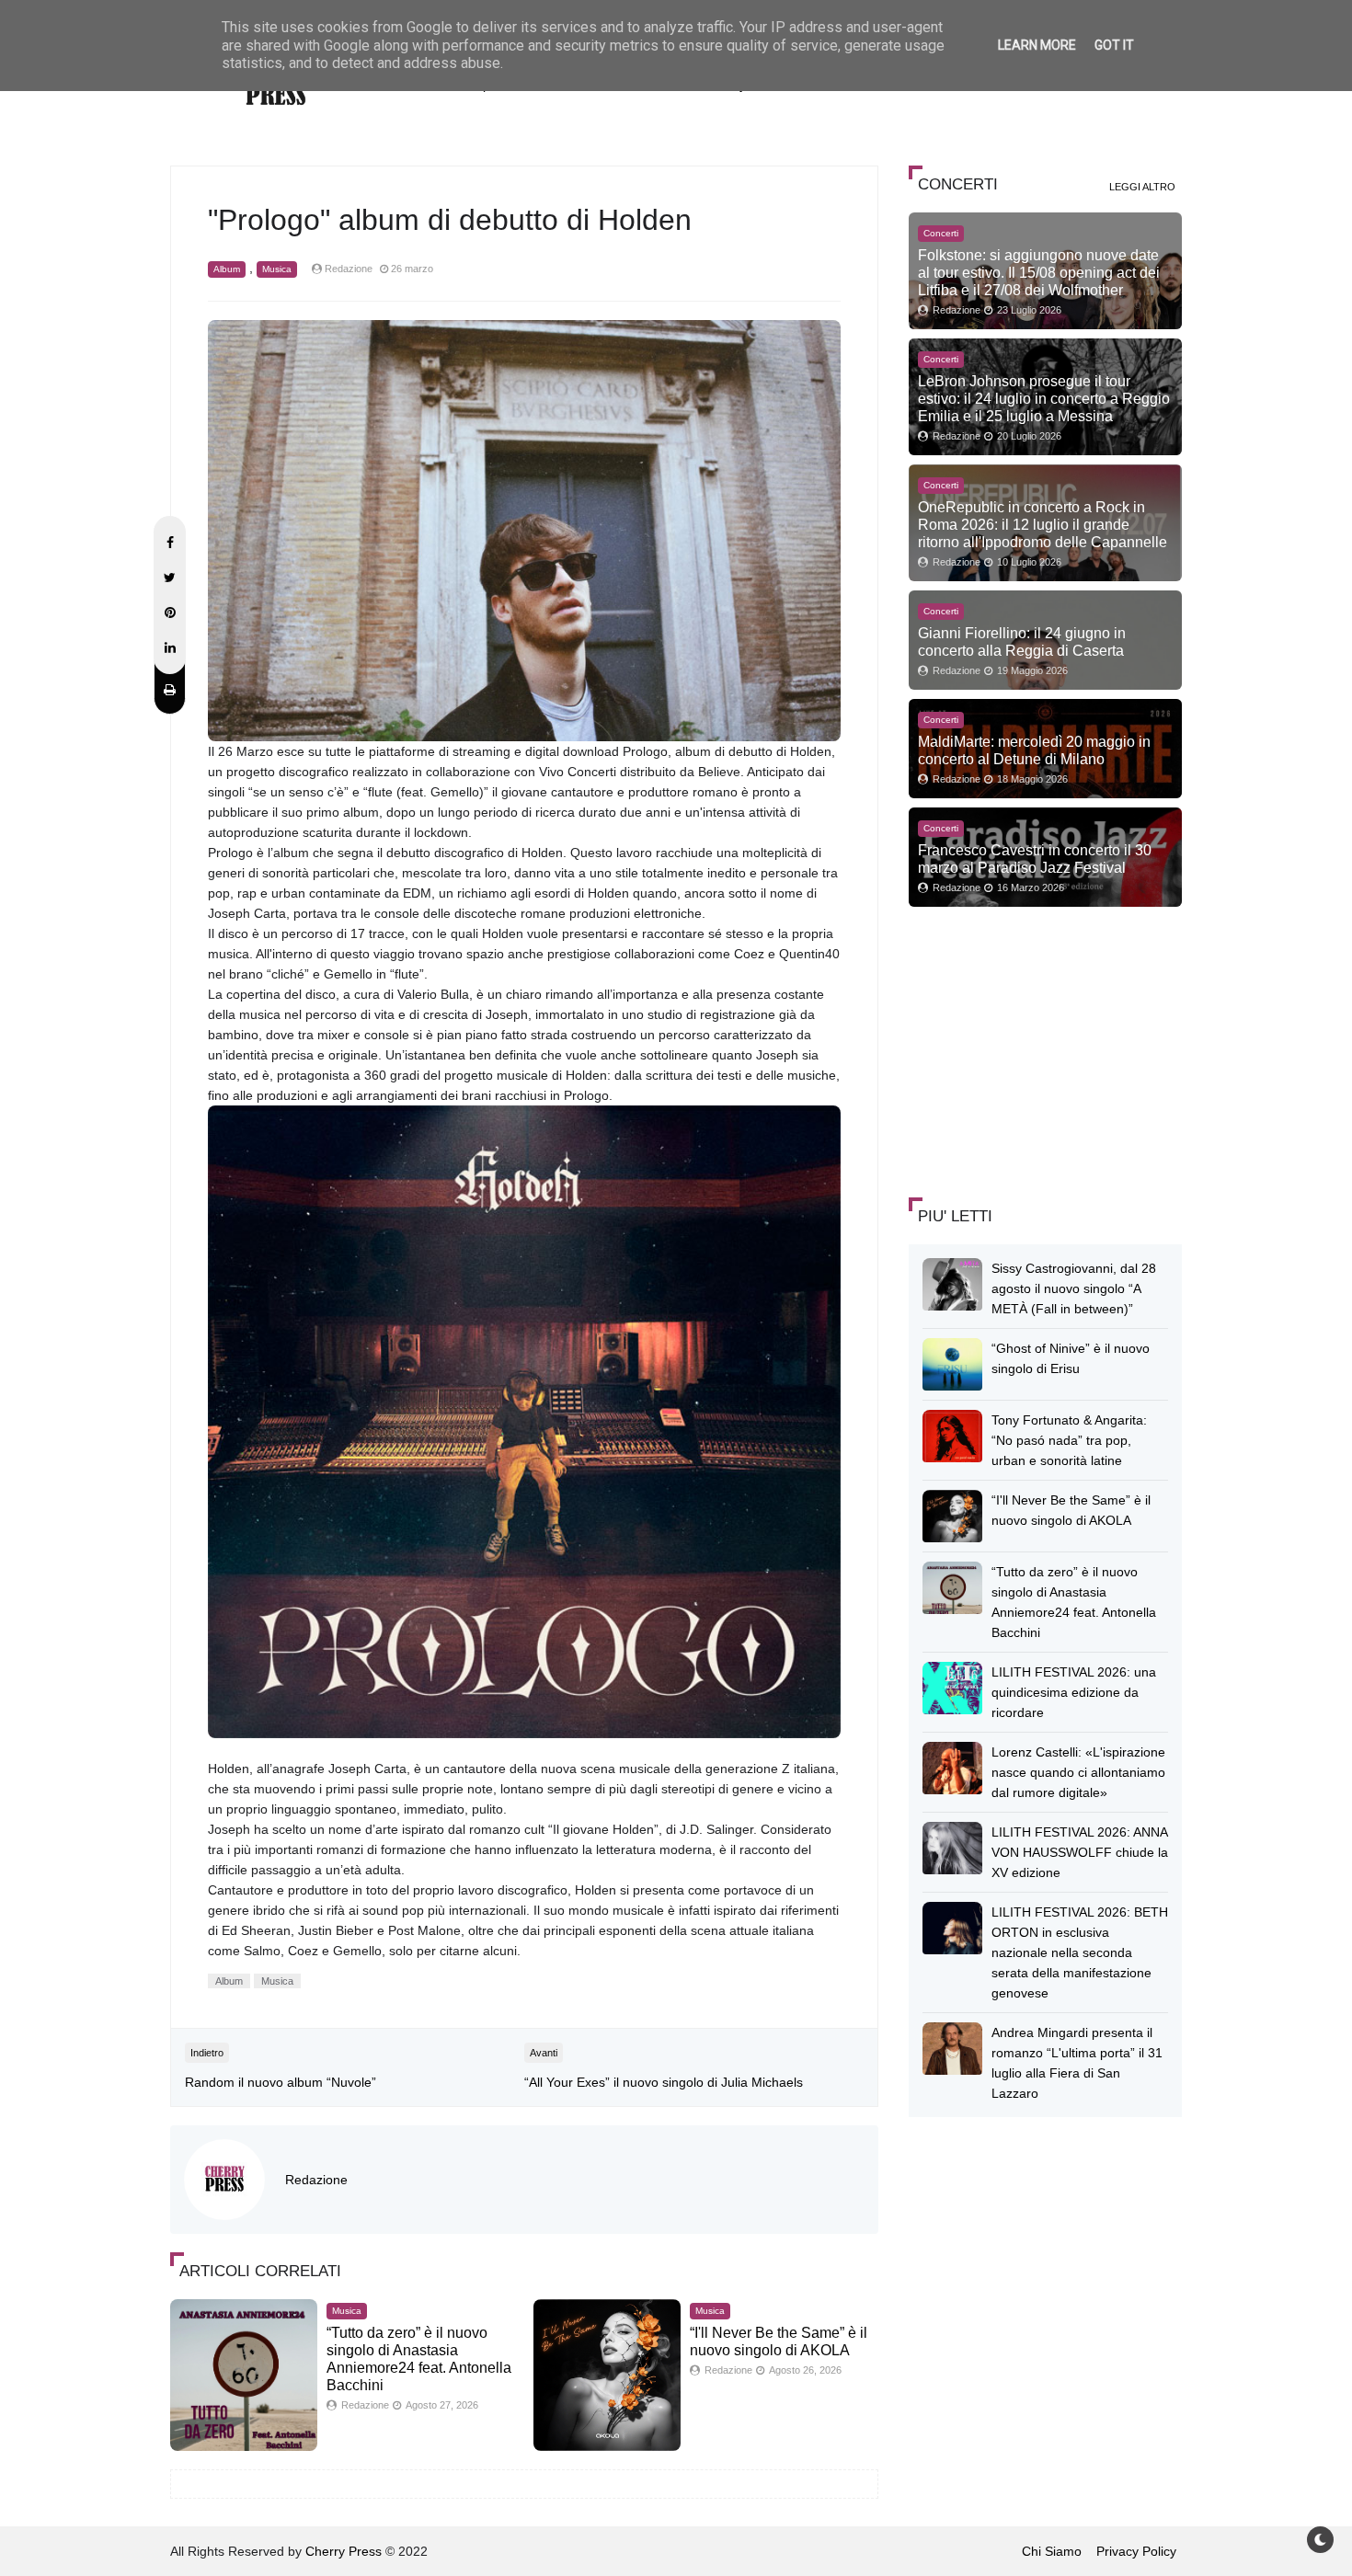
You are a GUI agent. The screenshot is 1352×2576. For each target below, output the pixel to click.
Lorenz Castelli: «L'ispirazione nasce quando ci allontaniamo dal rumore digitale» (1078, 1772)
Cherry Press (344, 2551)
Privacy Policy (1136, 2551)
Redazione (316, 2180)
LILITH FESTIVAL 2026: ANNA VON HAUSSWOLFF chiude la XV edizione (1080, 1852)
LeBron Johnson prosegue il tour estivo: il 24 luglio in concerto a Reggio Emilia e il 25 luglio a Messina (1044, 398)
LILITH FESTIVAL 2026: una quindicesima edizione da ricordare (1074, 1692)
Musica (277, 269)
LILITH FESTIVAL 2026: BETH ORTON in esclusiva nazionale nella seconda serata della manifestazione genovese (1080, 1952)
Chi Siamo (1052, 2551)
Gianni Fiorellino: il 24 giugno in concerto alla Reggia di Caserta (1022, 641)
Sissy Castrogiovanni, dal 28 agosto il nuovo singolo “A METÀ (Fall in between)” (1074, 1288)
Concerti (941, 233)
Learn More (1037, 45)
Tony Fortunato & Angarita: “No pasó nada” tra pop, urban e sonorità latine (1069, 1440)
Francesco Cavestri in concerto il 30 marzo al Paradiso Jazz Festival (1035, 859)
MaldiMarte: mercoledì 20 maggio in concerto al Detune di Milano (1034, 750)
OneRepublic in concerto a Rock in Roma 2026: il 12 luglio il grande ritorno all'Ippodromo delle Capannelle (1043, 524)
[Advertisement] (1047, 1049)
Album (227, 269)
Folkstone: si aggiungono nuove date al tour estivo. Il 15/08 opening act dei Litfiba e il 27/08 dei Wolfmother (1039, 272)
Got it (1114, 45)
